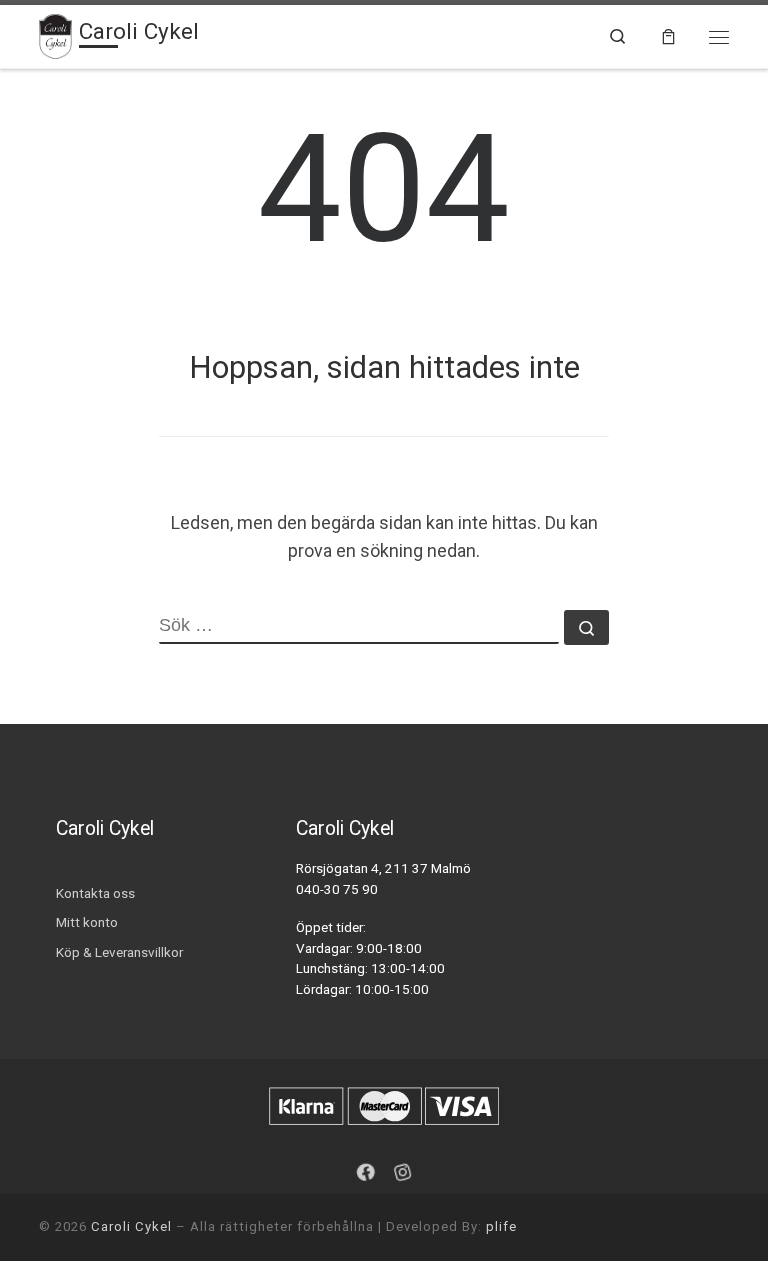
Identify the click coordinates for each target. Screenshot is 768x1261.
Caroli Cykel (131, 1226)
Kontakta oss (95, 893)
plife (501, 1226)
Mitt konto (87, 922)
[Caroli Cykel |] (55, 34)
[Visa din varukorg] (668, 36)
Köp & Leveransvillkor (119, 952)
